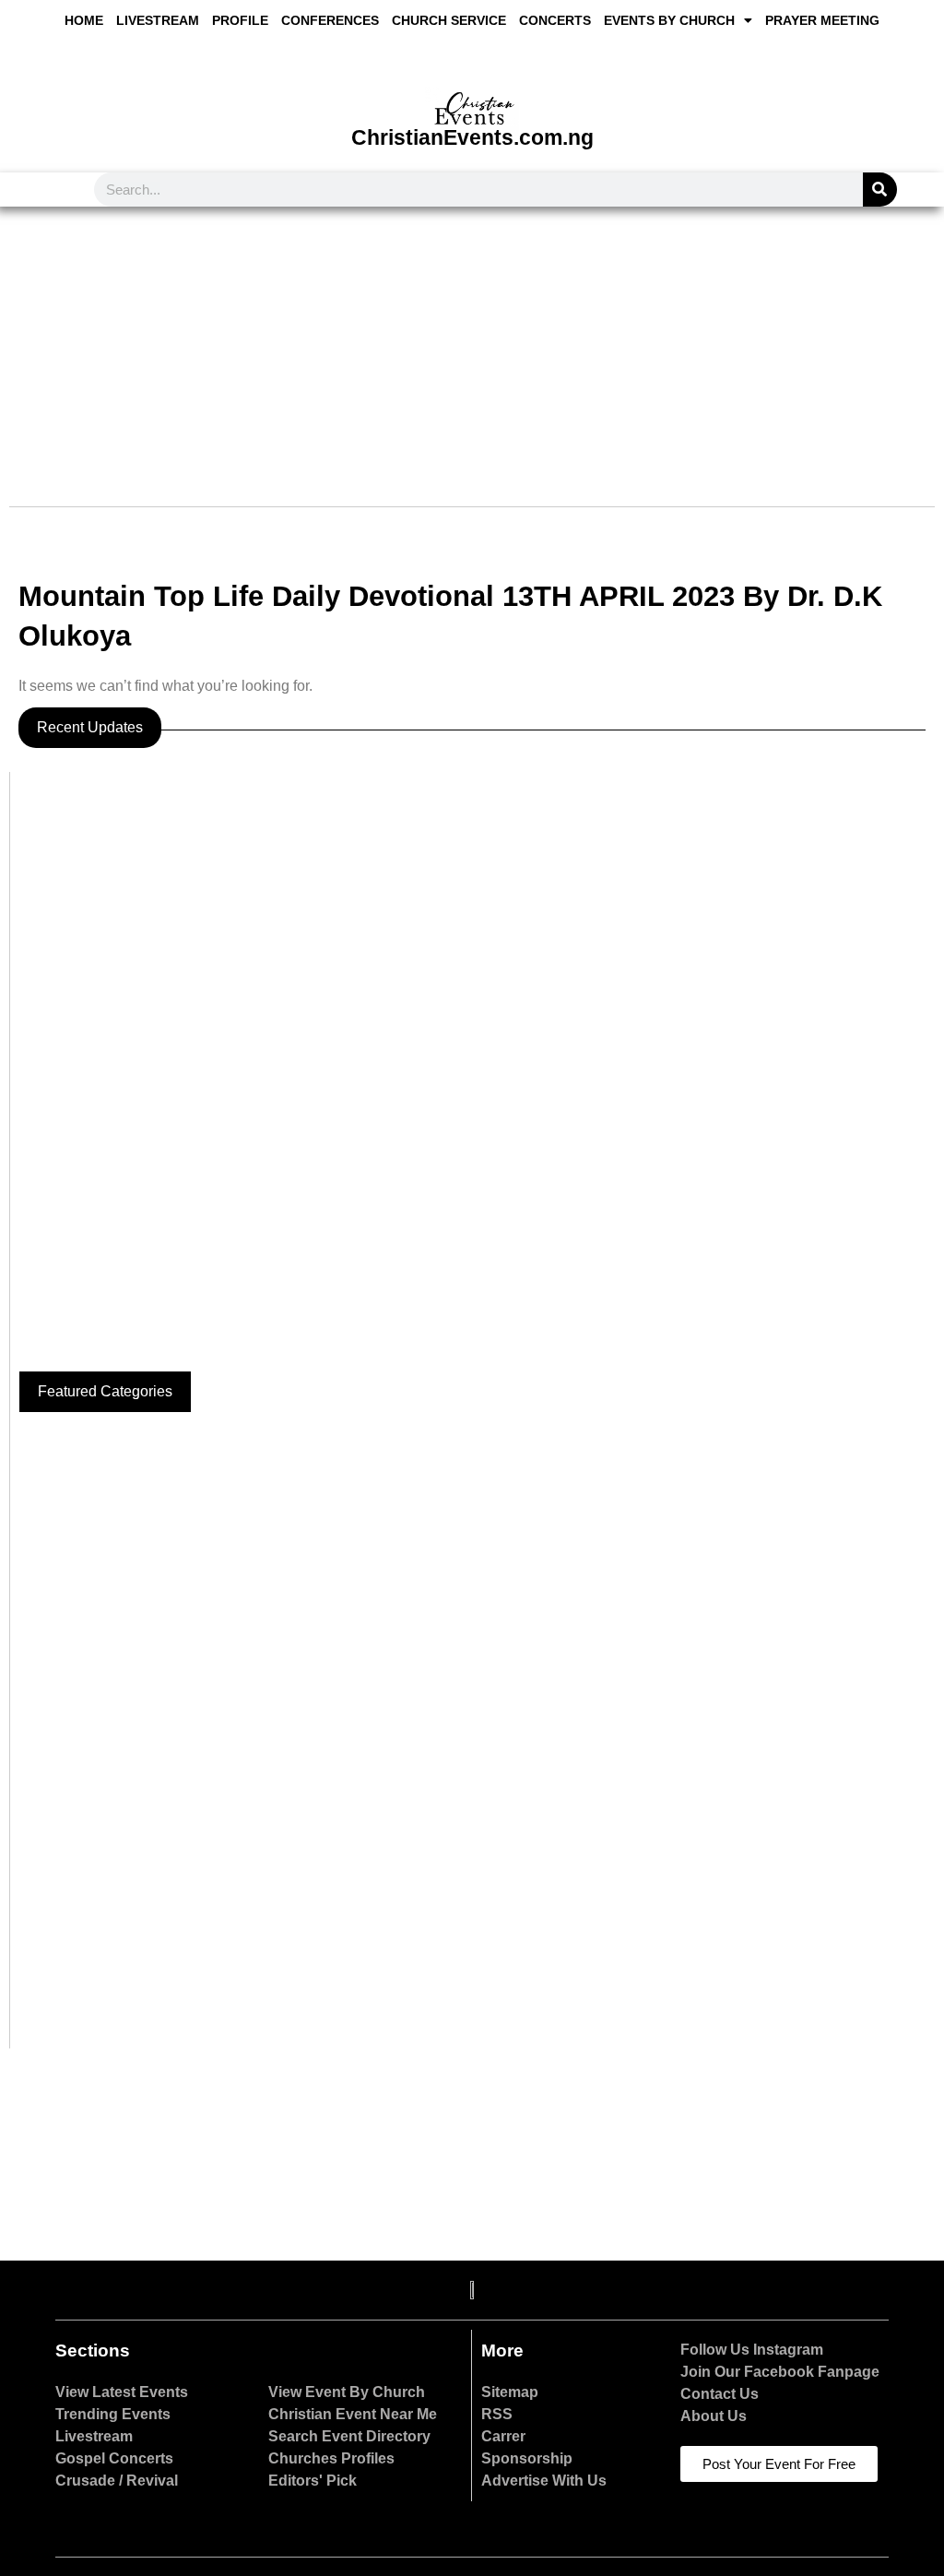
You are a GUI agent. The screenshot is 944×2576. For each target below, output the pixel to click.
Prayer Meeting (822, 20)
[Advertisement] (472, 345)
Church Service (449, 20)
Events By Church (669, 20)
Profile (240, 20)
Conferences (330, 20)
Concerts (555, 20)
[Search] (880, 190)
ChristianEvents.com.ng (472, 137)
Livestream (158, 20)
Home (84, 20)
